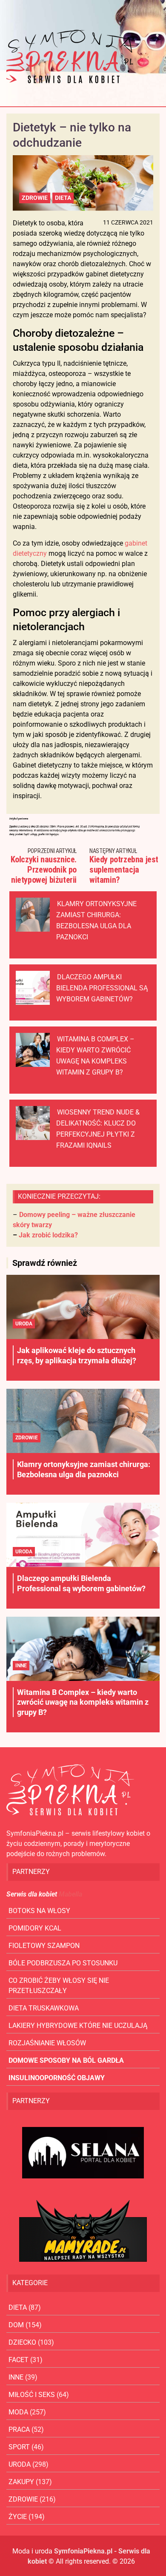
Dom (16, 2325)
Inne (21, 1666)
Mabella (70, 1894)
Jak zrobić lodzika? (48, 1235)
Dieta (63, 198)
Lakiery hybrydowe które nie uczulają (78, 2026)
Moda (18, 2412)
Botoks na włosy (39, 1911)
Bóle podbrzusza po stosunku (63, 1963)
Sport (19, 2447)
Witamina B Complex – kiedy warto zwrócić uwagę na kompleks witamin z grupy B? (83, 1702)
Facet (19, 2360)
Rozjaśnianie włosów (47, 2043)
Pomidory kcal (35, 1928)
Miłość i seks (32, 2395)
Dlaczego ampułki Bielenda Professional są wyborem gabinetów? (102, 988)
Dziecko (22, 2342)
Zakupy (21, 2482)
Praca (19, 2430)
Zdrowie (35, 198)
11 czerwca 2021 (128, 222)
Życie (18, 2517)
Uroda (24, 1324)
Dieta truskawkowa (44, 2008)
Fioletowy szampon (44, 1946)
